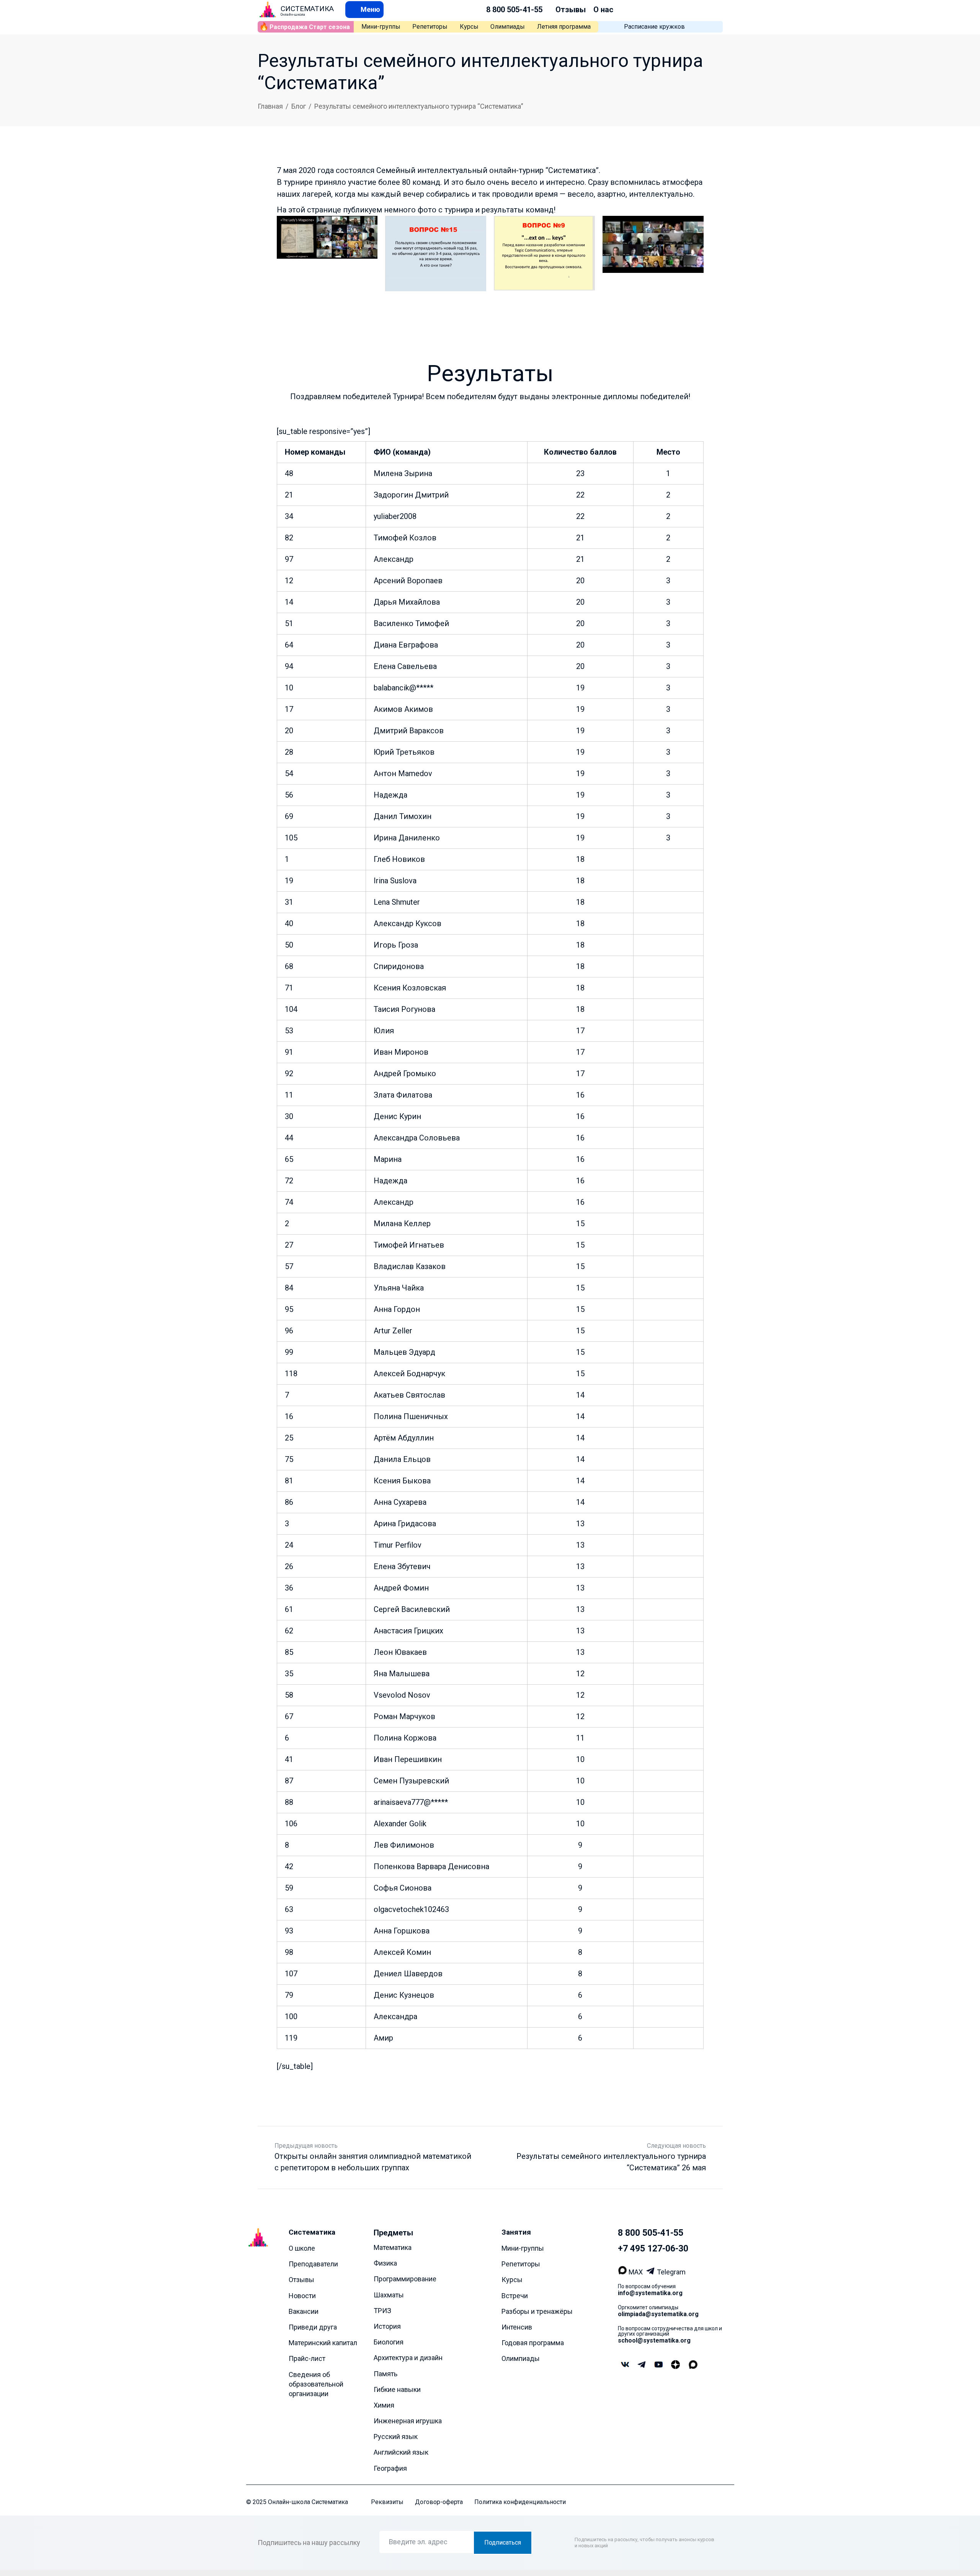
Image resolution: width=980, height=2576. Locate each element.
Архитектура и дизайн (408, 2358)
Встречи (515, 2296)
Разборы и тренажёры (537, 2311)
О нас (603, 10)
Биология (389, 2342)
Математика (393, 2247)
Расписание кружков (654, 27)
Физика (385, 2264)
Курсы (469, 27)
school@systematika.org (654, 2340)
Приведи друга (313, 2327)
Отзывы (571, 10)
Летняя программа (564, 27)
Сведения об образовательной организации (316, 2384)
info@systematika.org (650, 2293)
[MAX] (623, 2272)
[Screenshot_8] (436, 254)
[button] (364, 9)
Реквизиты (387, 2502)
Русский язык (396, 2437)
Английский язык (401, 2453)
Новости (302, 2296)
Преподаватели (313, 2264)
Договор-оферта (439, 2502)
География (390, 2468)
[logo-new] (268, 10)
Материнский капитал (323, 2343)
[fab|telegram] (642, 2365)
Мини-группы (381, 27)
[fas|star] (675, 2365)
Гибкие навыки (397, 2389)
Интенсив (517, 2327)
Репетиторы (430, 27)
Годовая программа (533, 2343)
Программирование (405, 2279)
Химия (384, 2405)
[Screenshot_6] (653, 254)
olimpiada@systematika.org (658, 2314)
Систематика (312, 2232)
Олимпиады (508, 27)
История (387, 2326)
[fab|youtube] (658, 2365)
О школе (302, 2248)
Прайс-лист (307, 2359)
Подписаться (503, 2543)
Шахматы (389, 2295)
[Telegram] (651, 2272)
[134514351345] (327, 254)
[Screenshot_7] (544, 254)
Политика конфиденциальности (520, 2502)
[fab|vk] (625, 2365)
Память (385, 2374)
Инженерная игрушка (408, 2421)
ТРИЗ (382, 2311)
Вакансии (304, 2311)
